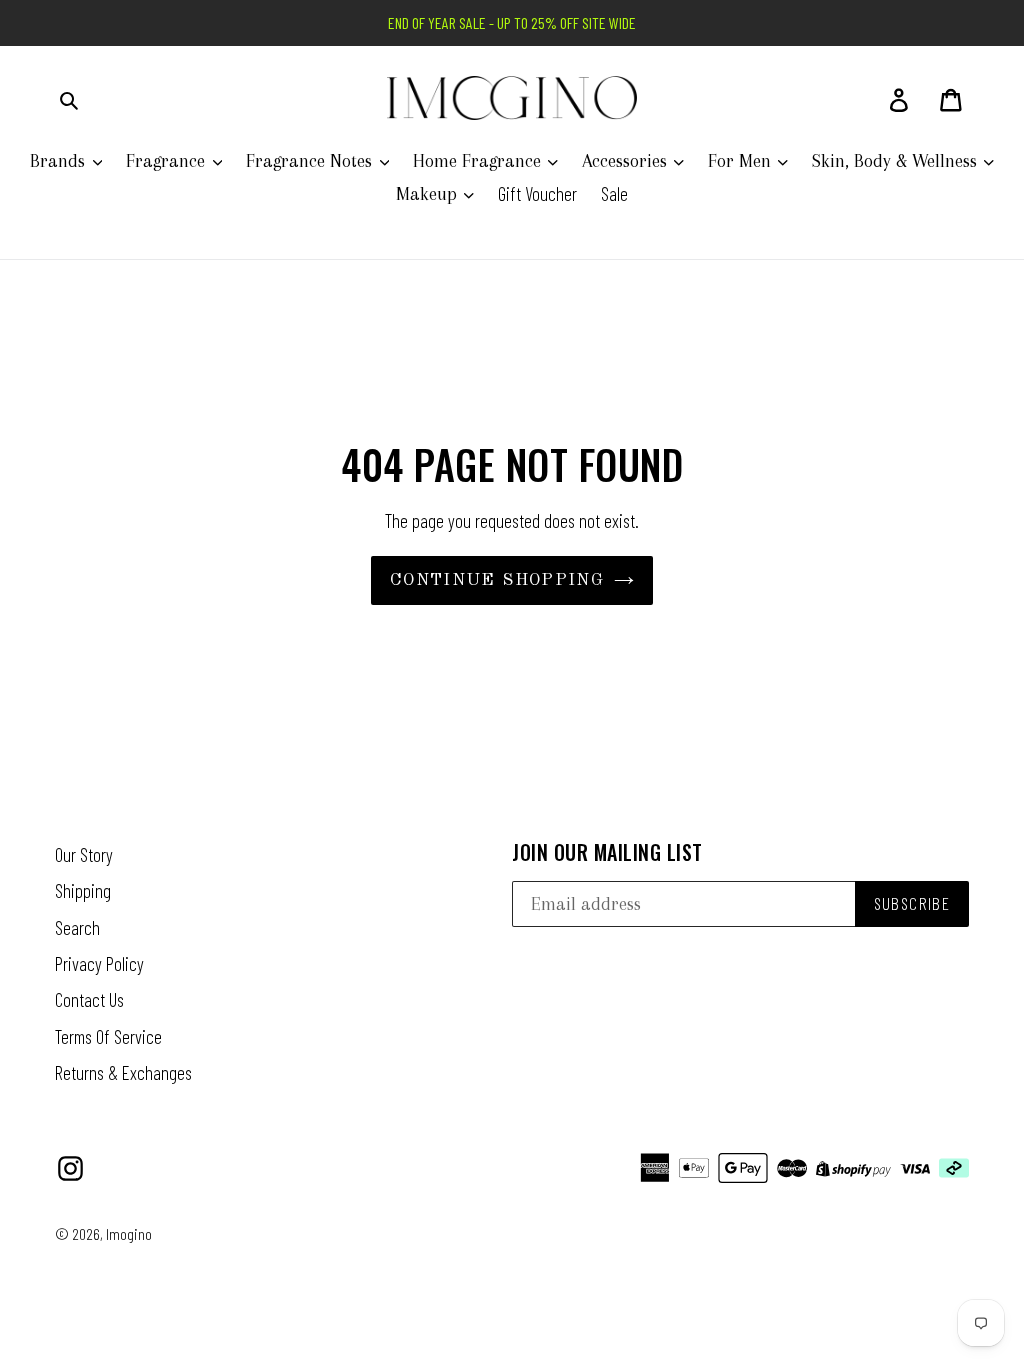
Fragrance (168, 161)
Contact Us (89, 999)
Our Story (84, 854)
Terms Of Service (108, 1036)
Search (77, 927)
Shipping (83, 890)
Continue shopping (497, 580)
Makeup (429, 194)
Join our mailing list (607, 852)
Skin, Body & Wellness (897, 161)
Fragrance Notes (311, 161)
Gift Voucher (537, 193)
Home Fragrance (479, 161)
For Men (742, 161)
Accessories (627, 161)
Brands (60, 161)
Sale (614, 193)
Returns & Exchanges (123, 1072)
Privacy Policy (99, 963)
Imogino (129, 1233)
